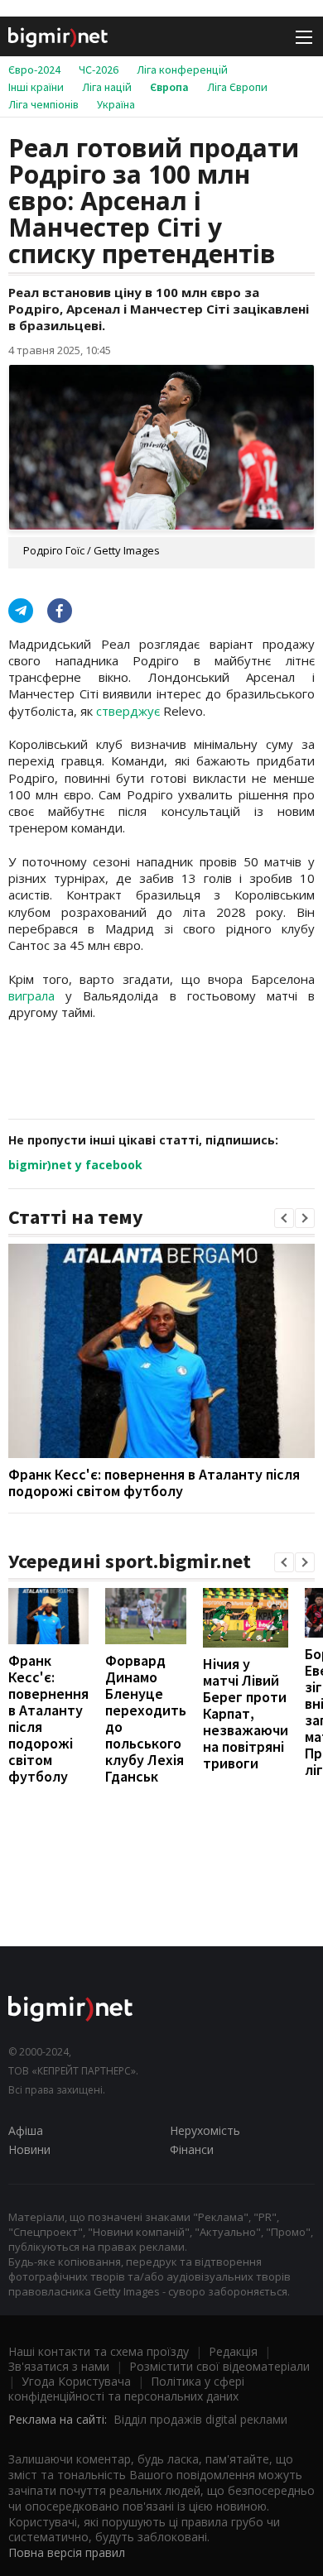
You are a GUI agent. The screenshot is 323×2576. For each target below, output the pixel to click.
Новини (29, 2149)
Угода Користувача (76, 2381)
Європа (169, 87)
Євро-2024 (34, 70)
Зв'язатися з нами (59, 2366)
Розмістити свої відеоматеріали (219, 2366)
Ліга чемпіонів (43, 104)
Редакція (233, 2351)
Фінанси (192, 2149)
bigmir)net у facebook (75, 1165)
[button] (284, 1218)
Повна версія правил (67, 2552)
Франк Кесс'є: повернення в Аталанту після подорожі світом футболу (154, 1482)
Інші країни (36, 87)
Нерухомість (205, 2130)
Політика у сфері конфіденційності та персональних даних (126, 2389)
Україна (116, 104)
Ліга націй (107, 87)
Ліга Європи (237, 87)
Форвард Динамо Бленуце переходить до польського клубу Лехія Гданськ (146, 1718)
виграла (37, 995)
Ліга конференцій (182, 70)
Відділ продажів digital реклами (200, 2419)
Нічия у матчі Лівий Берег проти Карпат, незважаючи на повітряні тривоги (246, 1713)
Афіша (26, 2130)
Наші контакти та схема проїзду (99, 2351)
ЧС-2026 (99, 70)
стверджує (130, 711)
